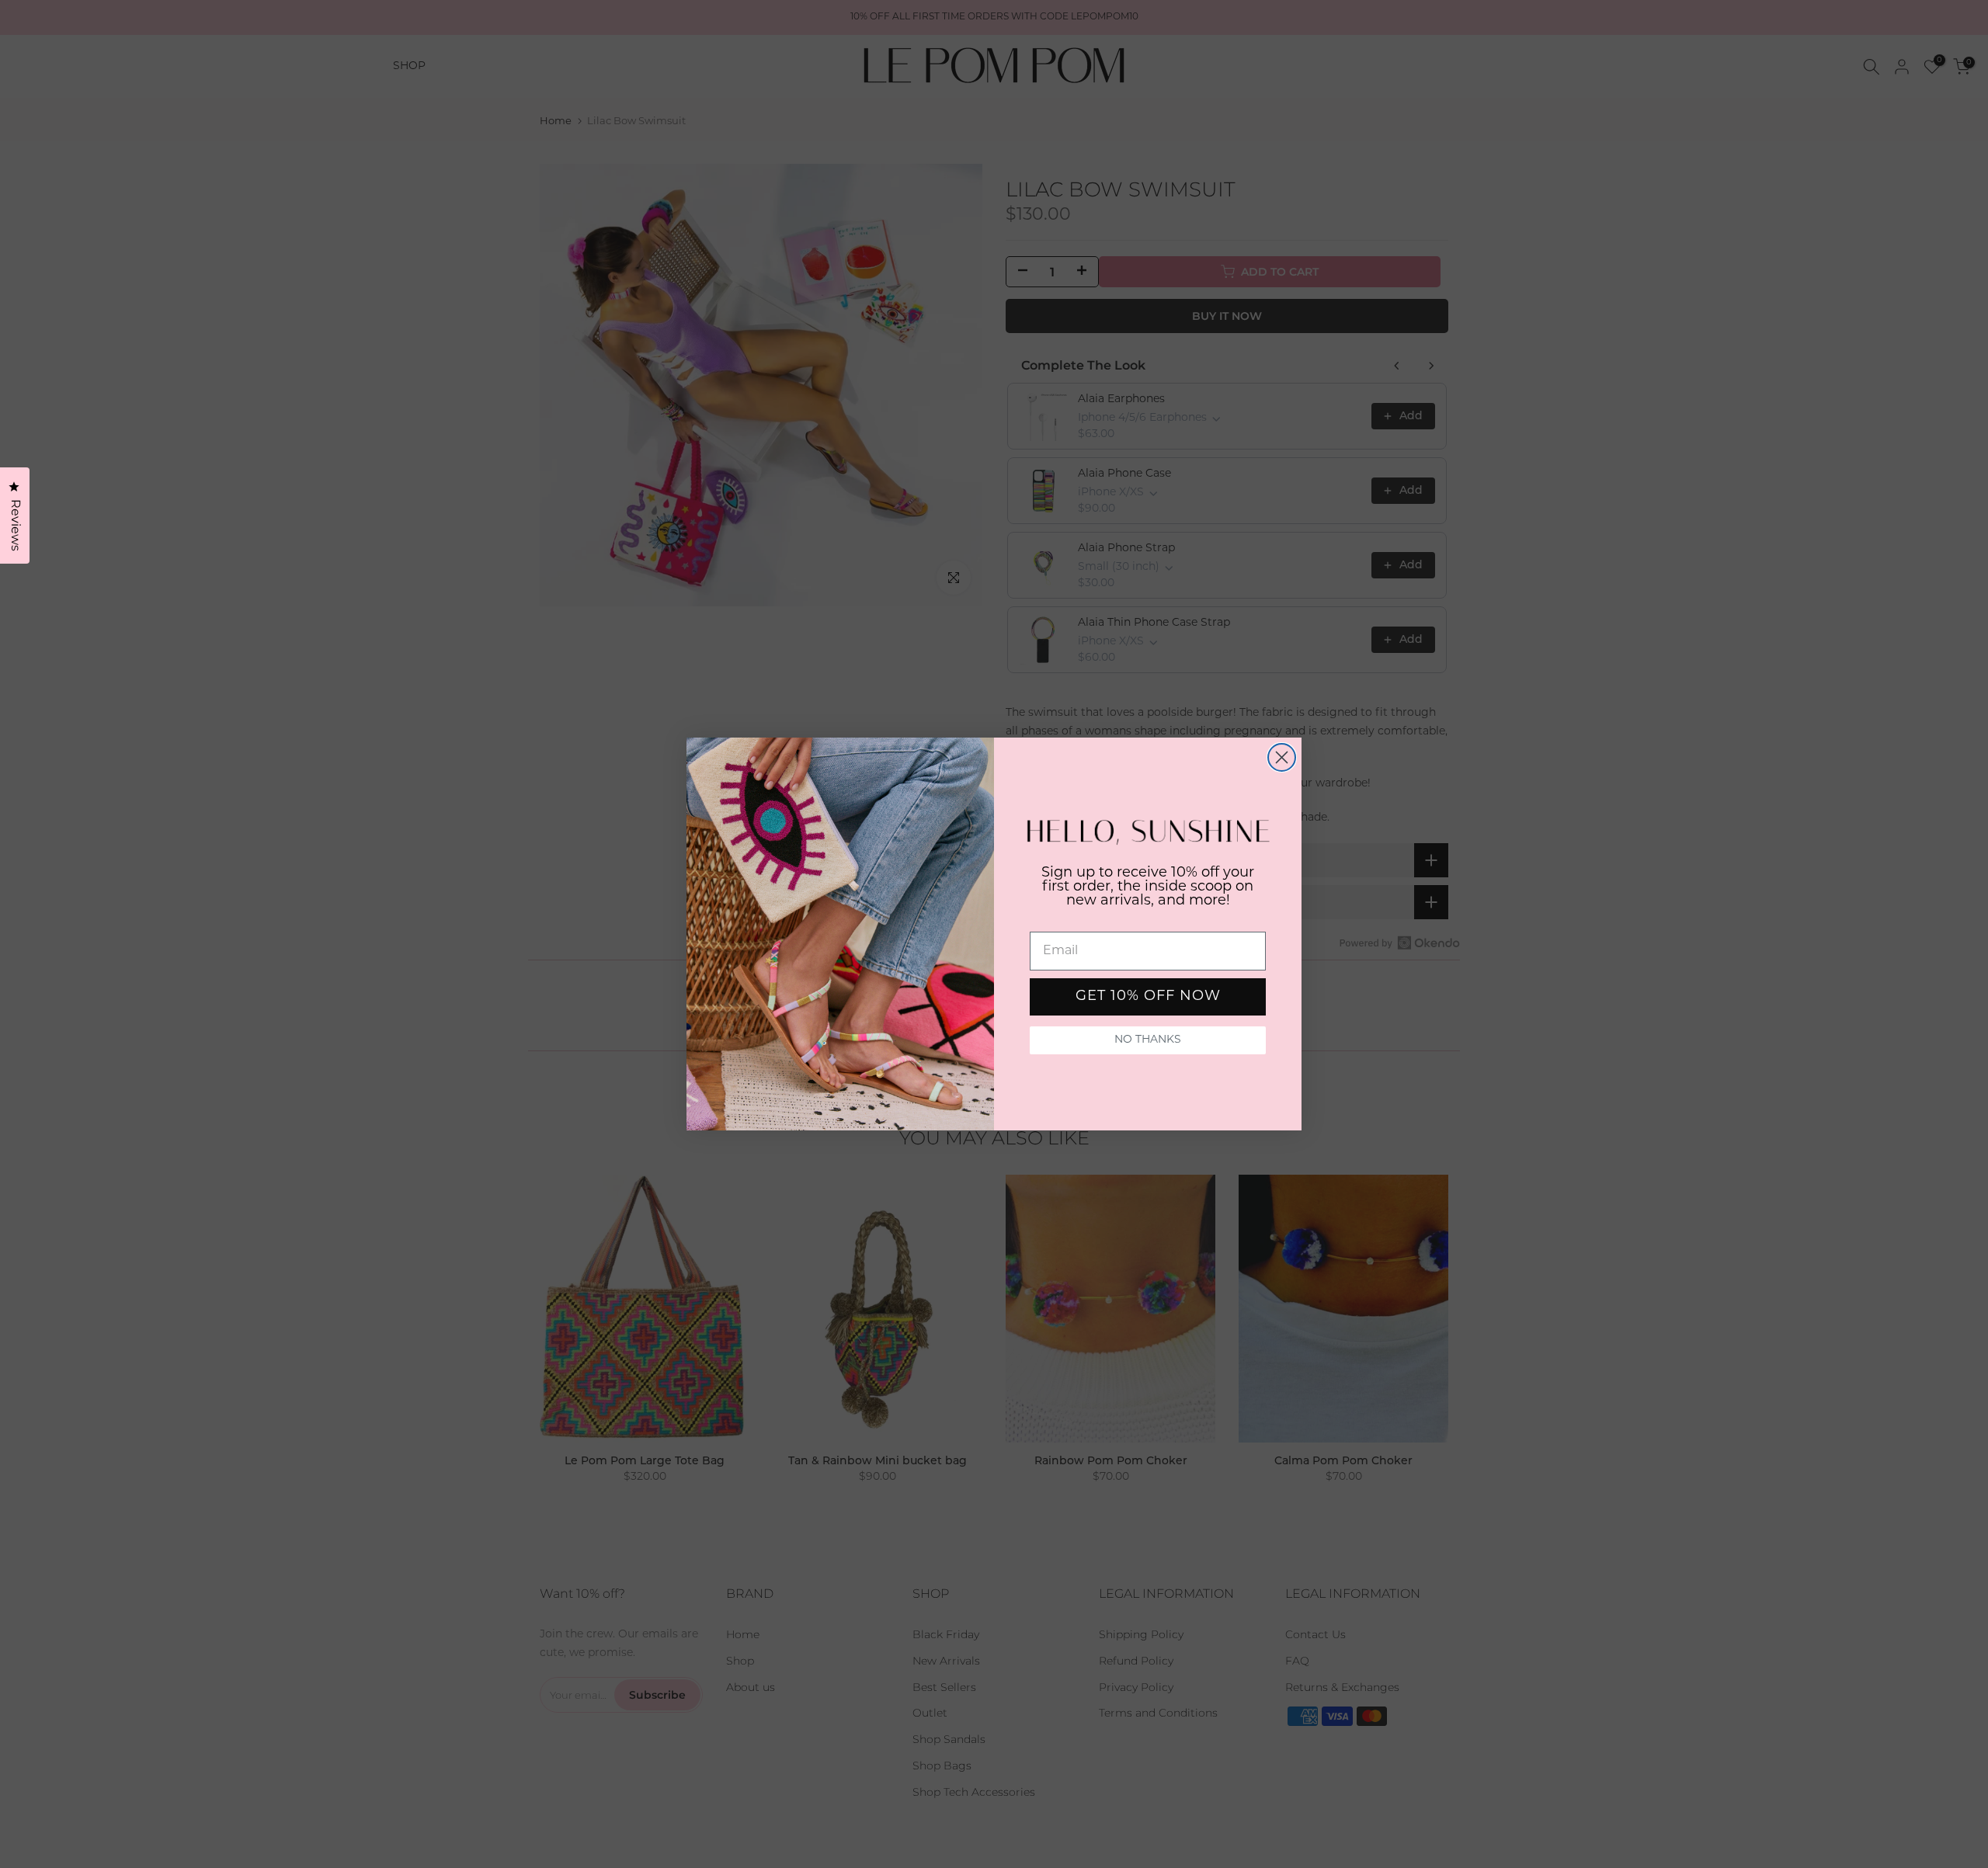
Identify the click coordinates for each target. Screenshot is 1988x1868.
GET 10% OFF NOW (1148, 997)
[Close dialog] (1282, 757)
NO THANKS (1148, 1040)
